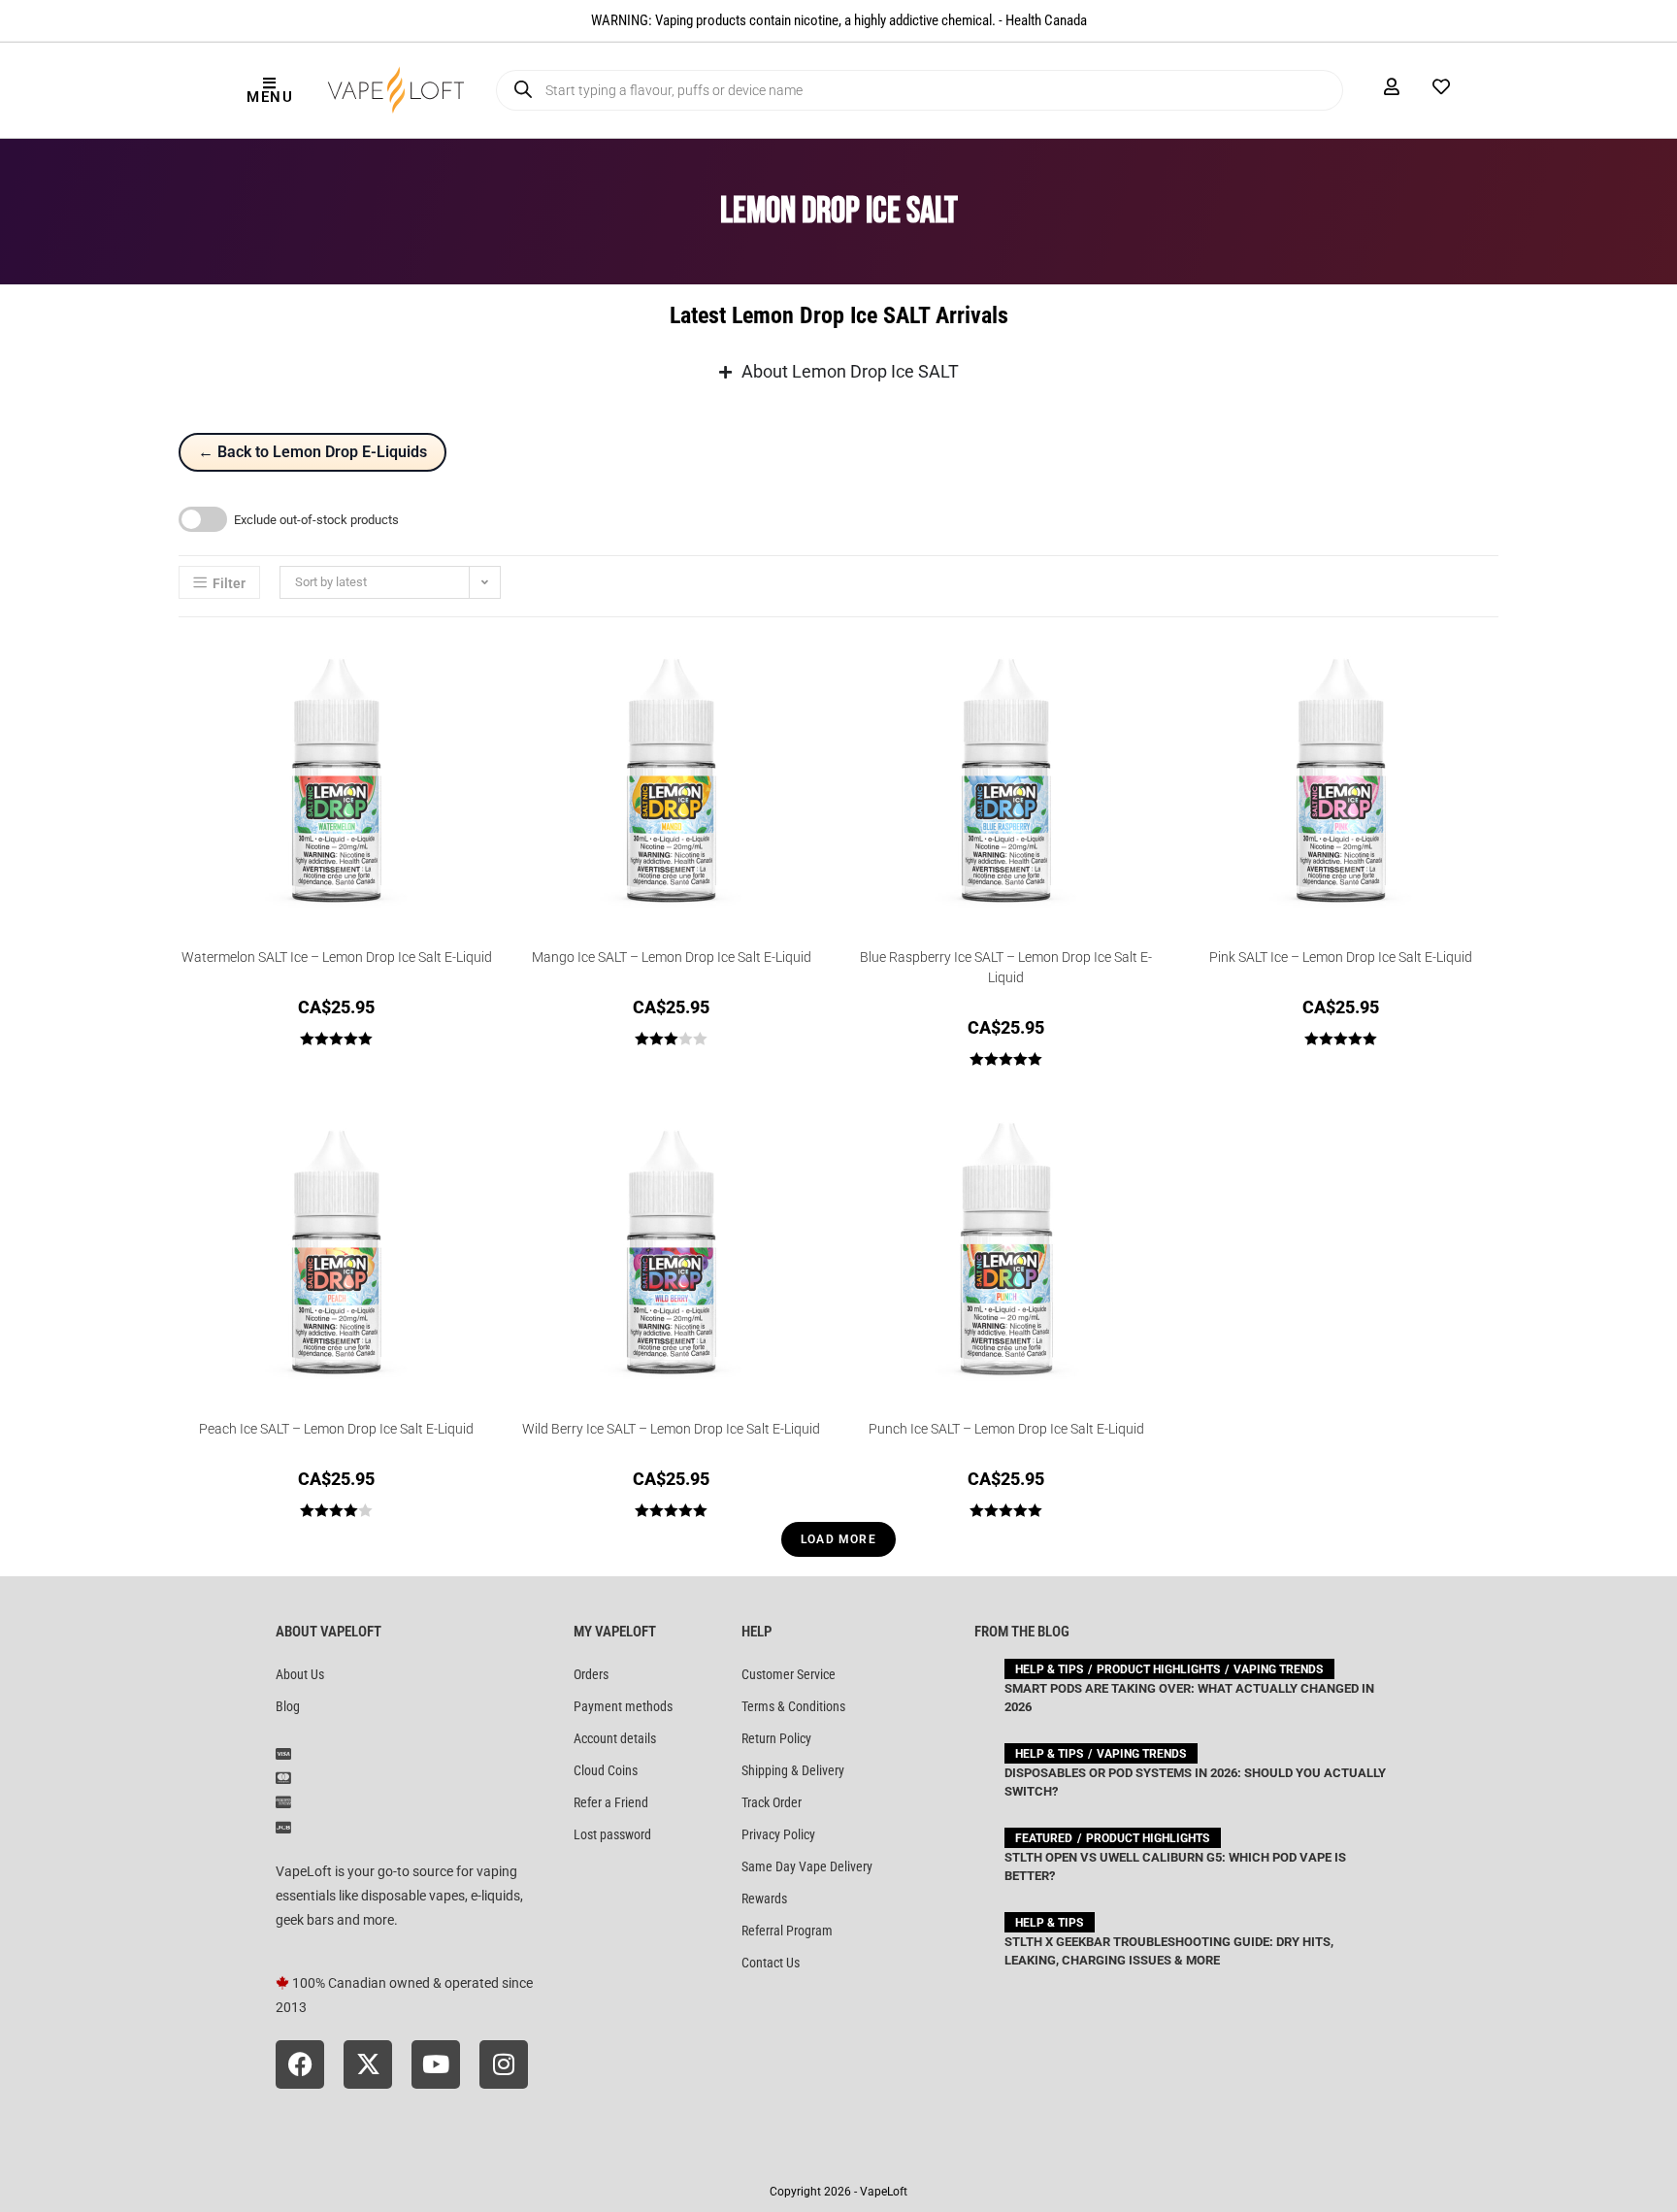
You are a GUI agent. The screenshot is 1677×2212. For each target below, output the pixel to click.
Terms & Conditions (793, 1706)
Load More (838, 1539)
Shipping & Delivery (793, 1770)
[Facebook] (300, 2064)
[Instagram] (504, 2064)
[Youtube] (436, 2064)
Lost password (612, 1834)
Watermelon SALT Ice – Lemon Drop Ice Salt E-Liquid (337, 957)
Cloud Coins (606, 1770)
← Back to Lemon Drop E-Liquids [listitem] (312, 452)
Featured (1044, 1838)
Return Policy (776, 1738)
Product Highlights (1158, 1669)
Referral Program (787, 1931)
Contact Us (771, 1963)
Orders (591, 1674)
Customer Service (789, 1674)
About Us (300, 1674)
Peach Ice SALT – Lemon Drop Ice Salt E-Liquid (336, 1429)
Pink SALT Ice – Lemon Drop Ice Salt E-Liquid (1341, 957)
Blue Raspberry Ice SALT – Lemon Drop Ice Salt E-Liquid (1006, 967)
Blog (288, 1706)
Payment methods (623, 1706)
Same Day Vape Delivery (807, 1866)
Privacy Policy (778, 1834)
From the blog (1022, 1632)
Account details (615, 1738)
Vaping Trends (1278, 1669)
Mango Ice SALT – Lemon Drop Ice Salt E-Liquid (672, 957)
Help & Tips (1049, 1669)
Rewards (764, 1898)
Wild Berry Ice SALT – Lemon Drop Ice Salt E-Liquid (671, 1429)
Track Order (772, 1802)
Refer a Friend (611, 1802)
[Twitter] (368, 2064)
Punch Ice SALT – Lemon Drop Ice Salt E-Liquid (1006, 1429)
